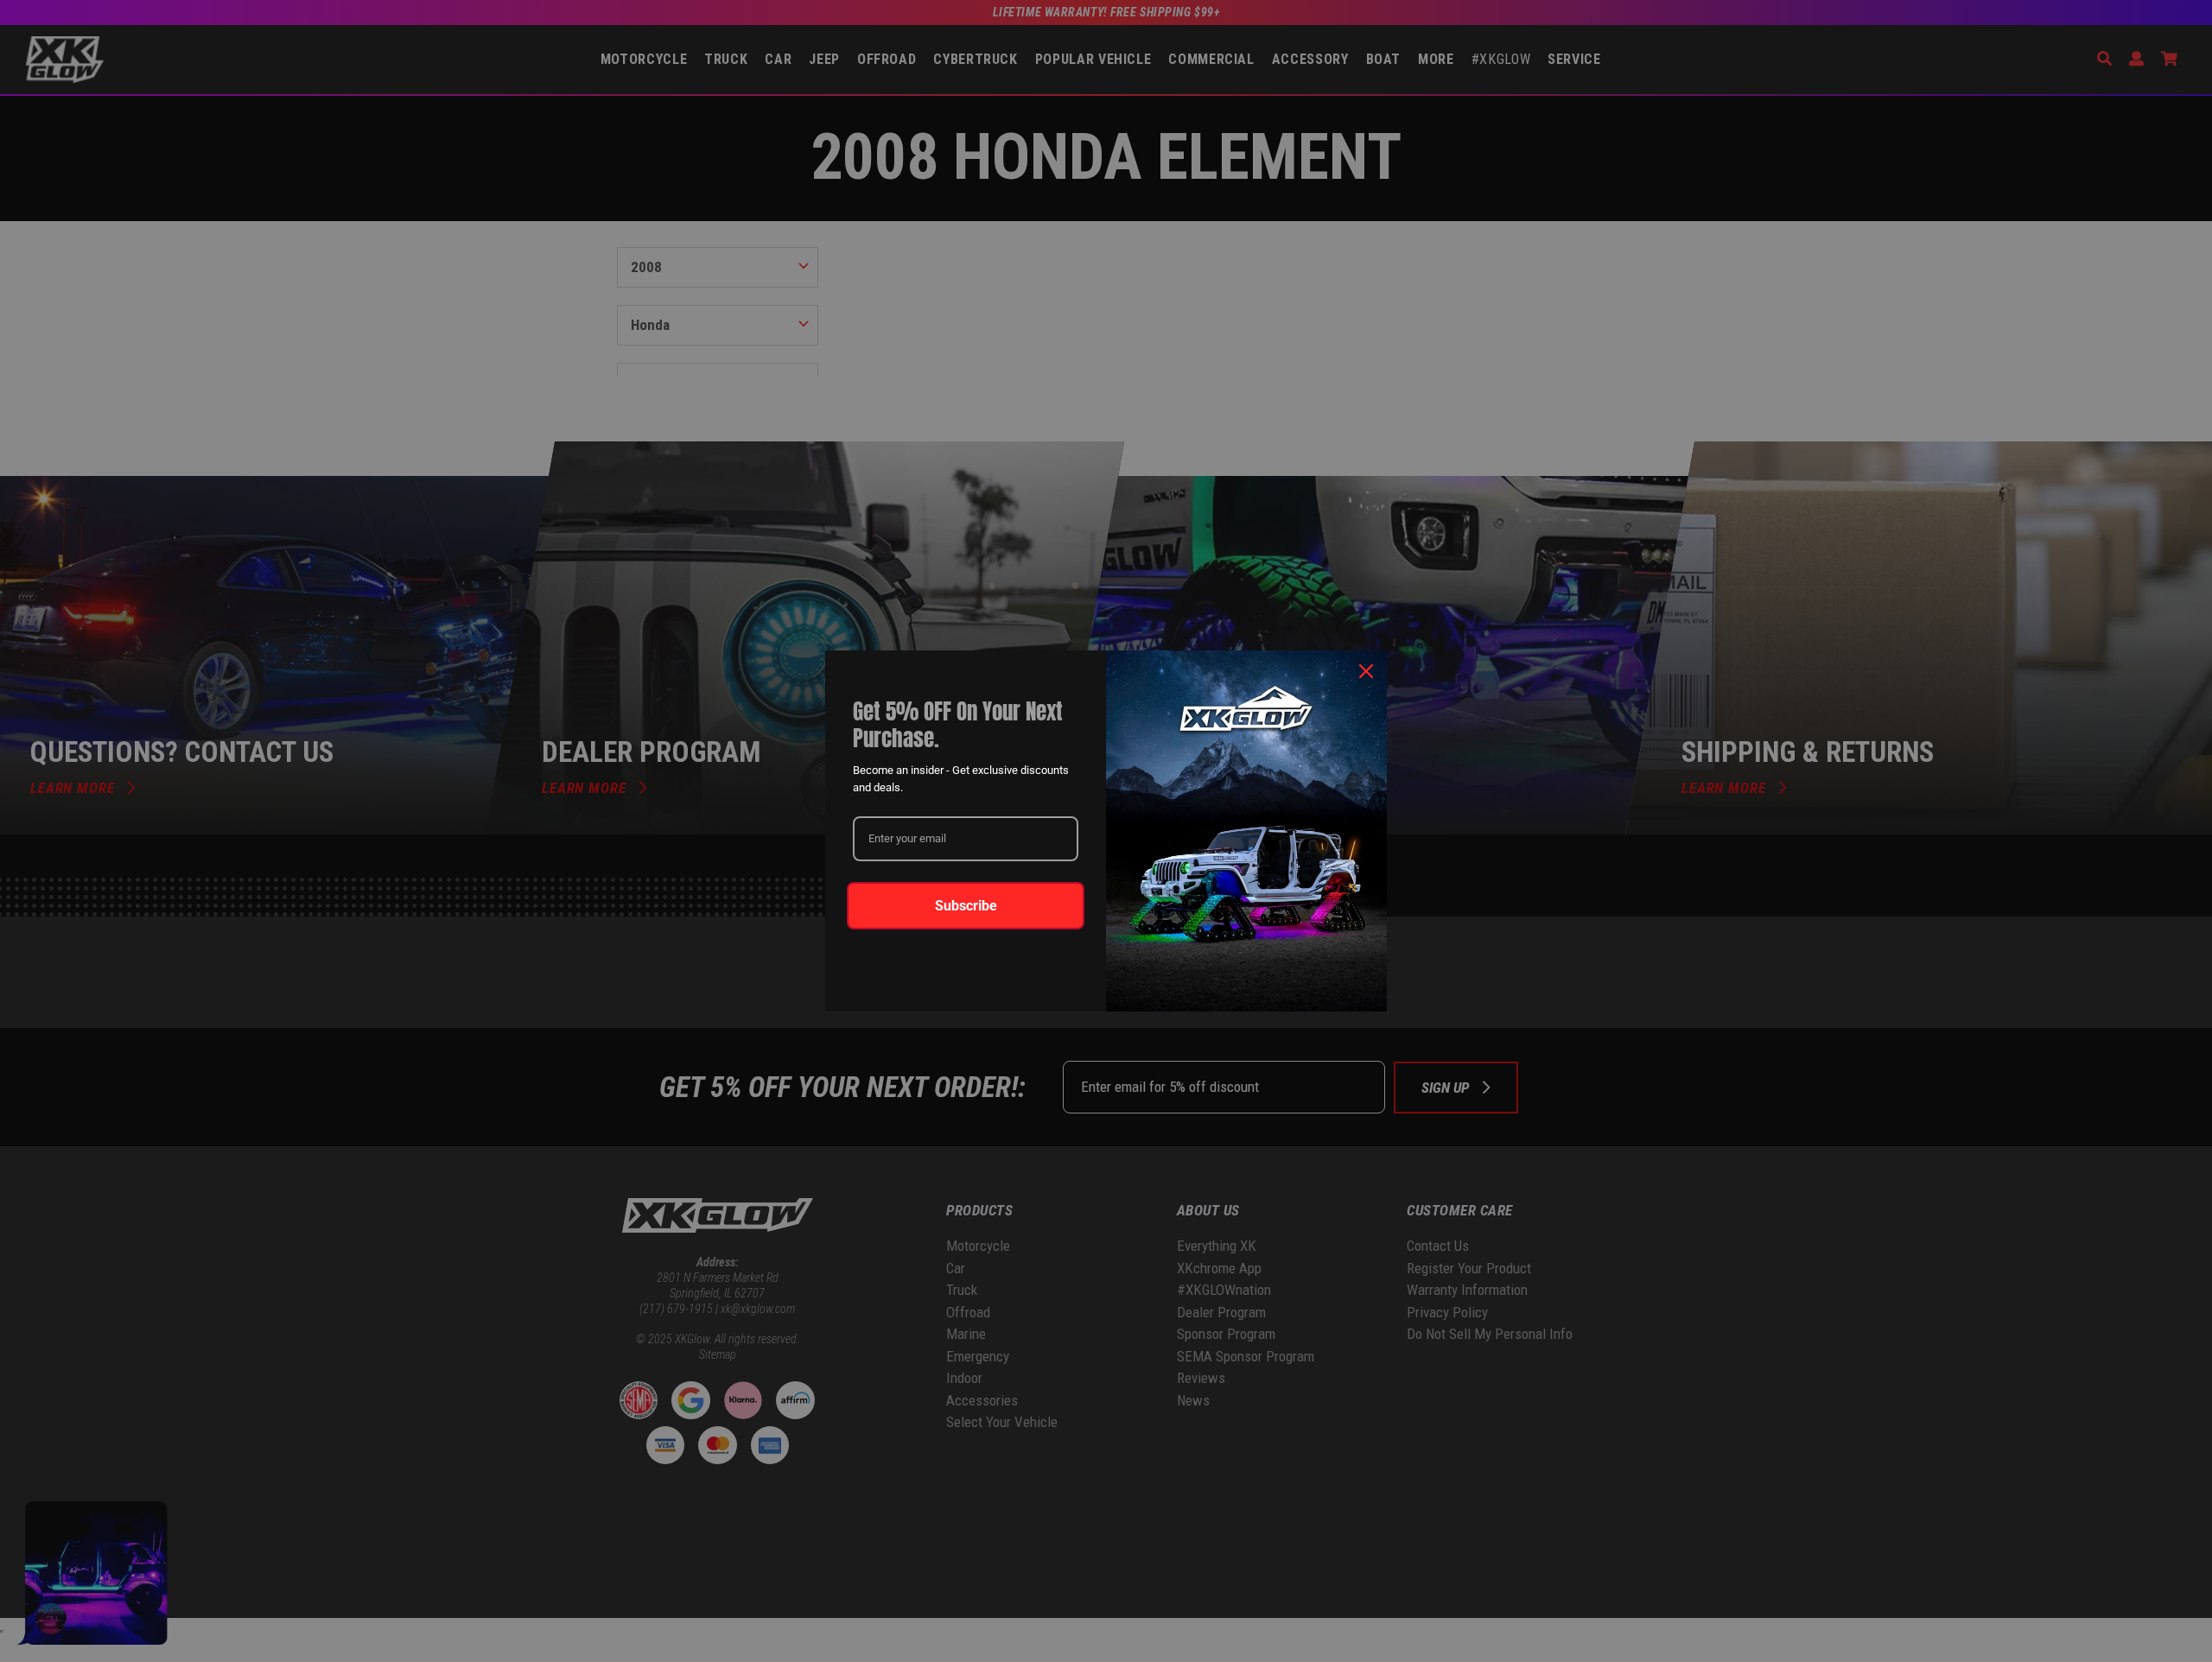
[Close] (1366, 671)
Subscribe (966, 906)
